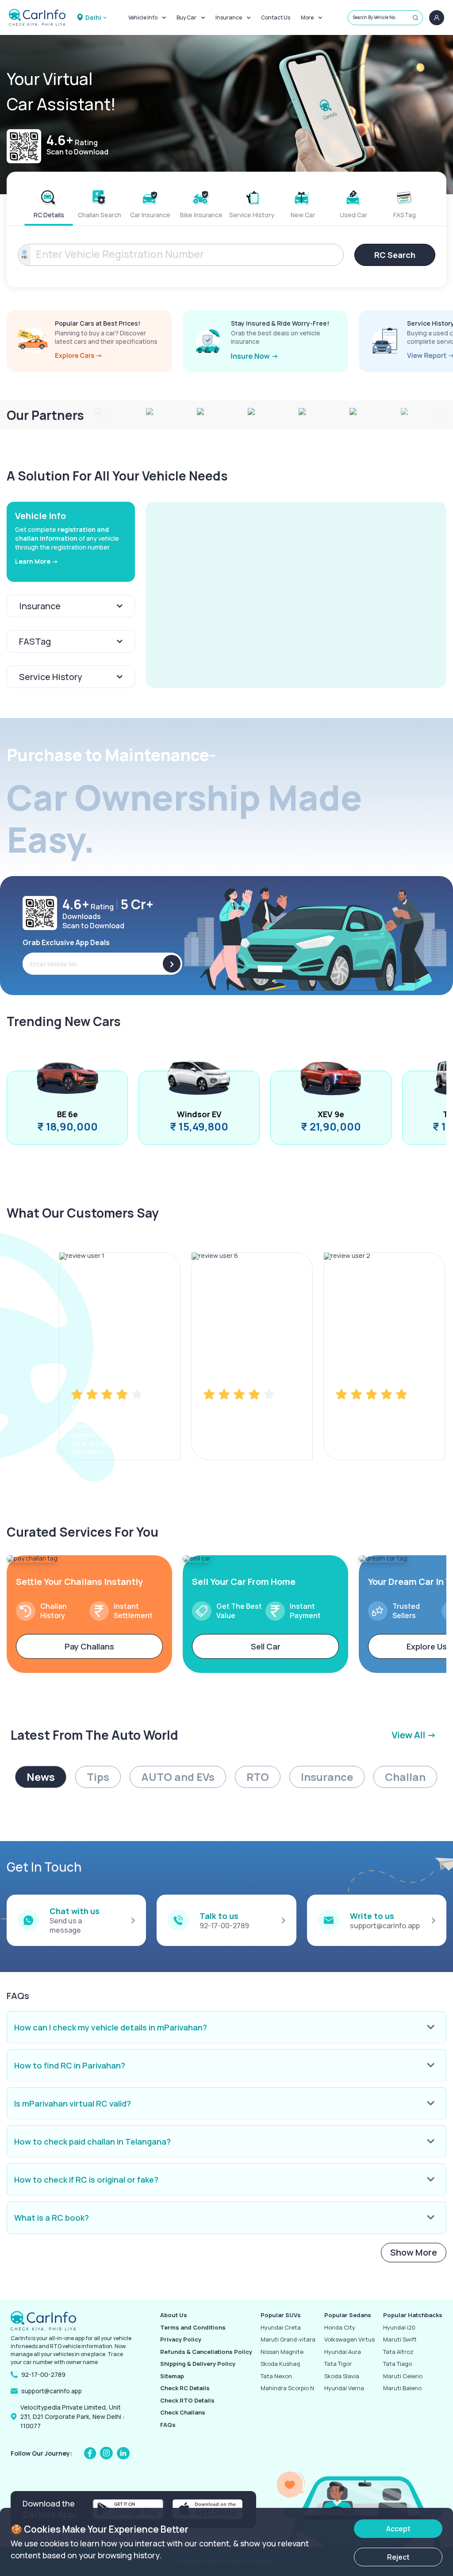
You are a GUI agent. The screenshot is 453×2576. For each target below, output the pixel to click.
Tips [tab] (98, 1777)
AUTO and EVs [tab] (178, 1777)
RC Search (395, 255)
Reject (398, 2557)
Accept (398, 2529)
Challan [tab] (405, 1777)
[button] (296, 595)
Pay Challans (89, 1646)
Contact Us (276, 17)
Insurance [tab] (327, 1777)
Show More (414, 2252)
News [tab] (41, 1777)
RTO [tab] (258, 1777)
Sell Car (266, 1646)
